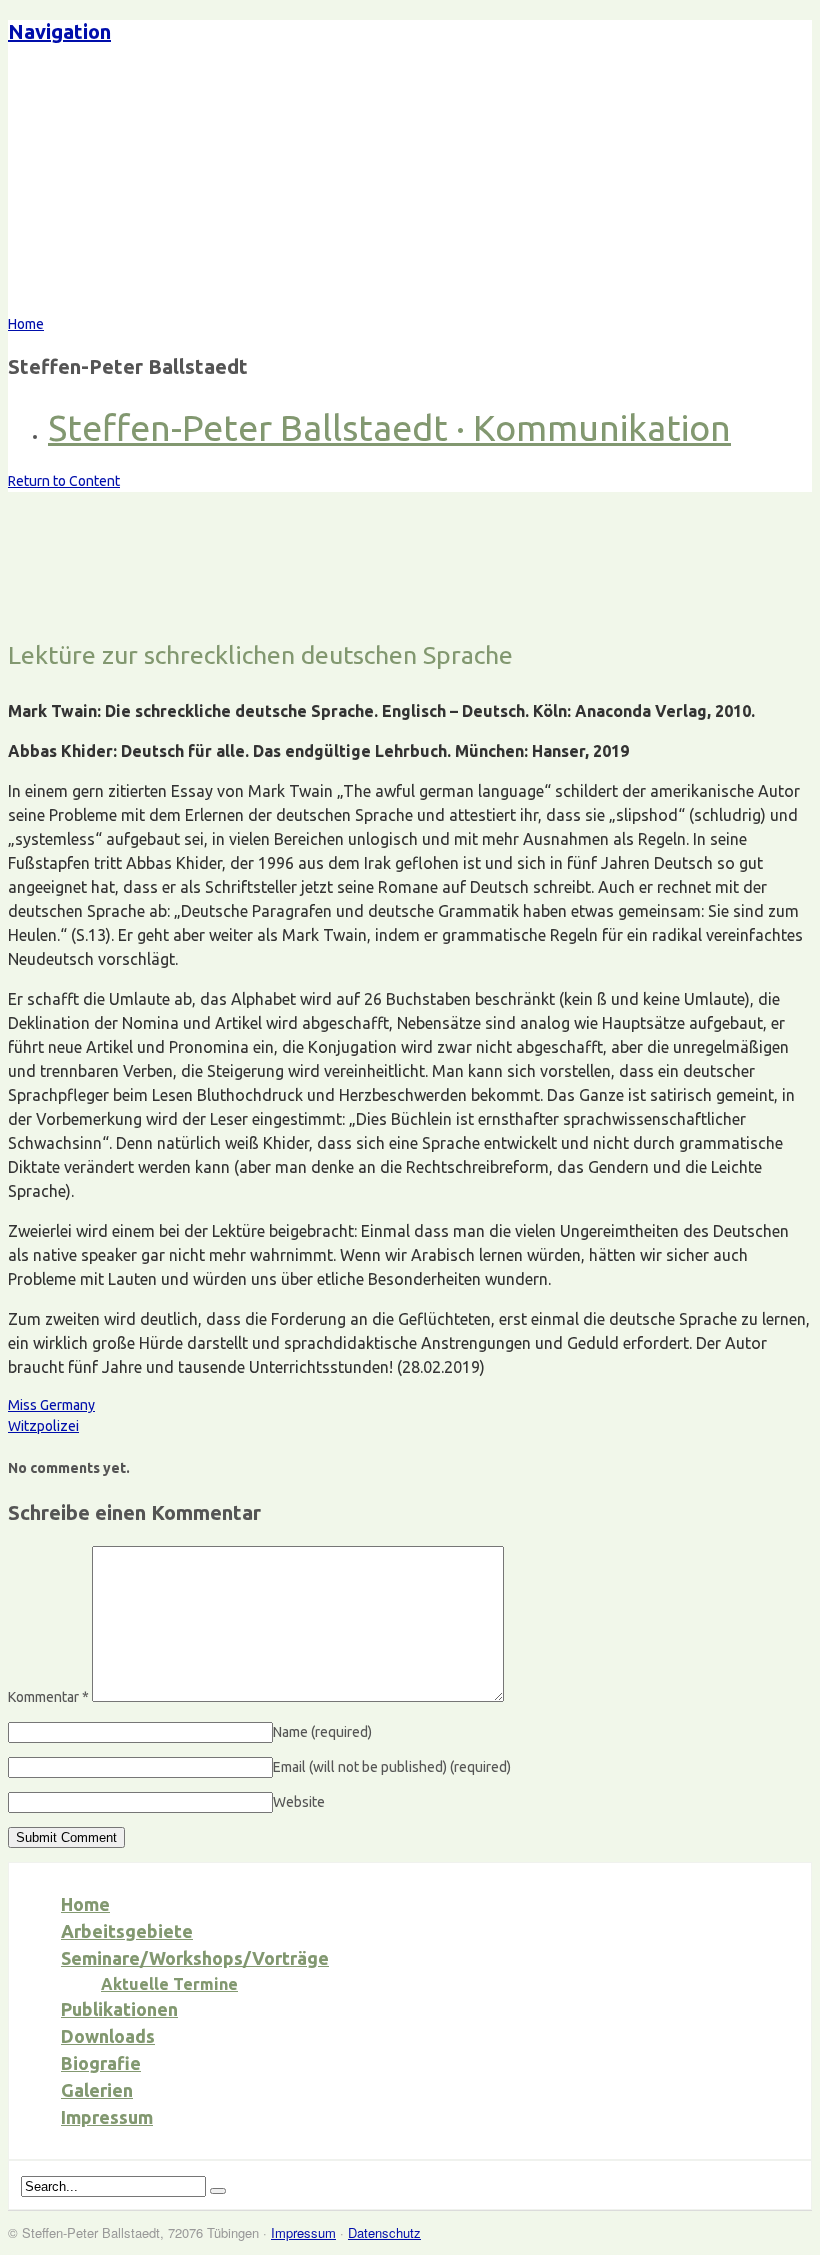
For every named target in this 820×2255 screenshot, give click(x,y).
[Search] (218, 2191)
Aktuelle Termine (169, 1984)
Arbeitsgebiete (127, 1931)
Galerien (97, 2090)
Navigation (59, 31)
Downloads (108, 2036)
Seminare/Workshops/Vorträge (195, 1958)
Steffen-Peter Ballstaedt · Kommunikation (389, 427)
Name (322, 1732)
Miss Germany (51, 1405)
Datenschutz (384, 2232)
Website (299, 1802)
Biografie (101, 2063)
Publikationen (119, 2009)
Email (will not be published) (392, 1767)
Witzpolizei (43, 1426)
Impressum (107, 2117)
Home (85, 1904)
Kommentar (48, 1697)
